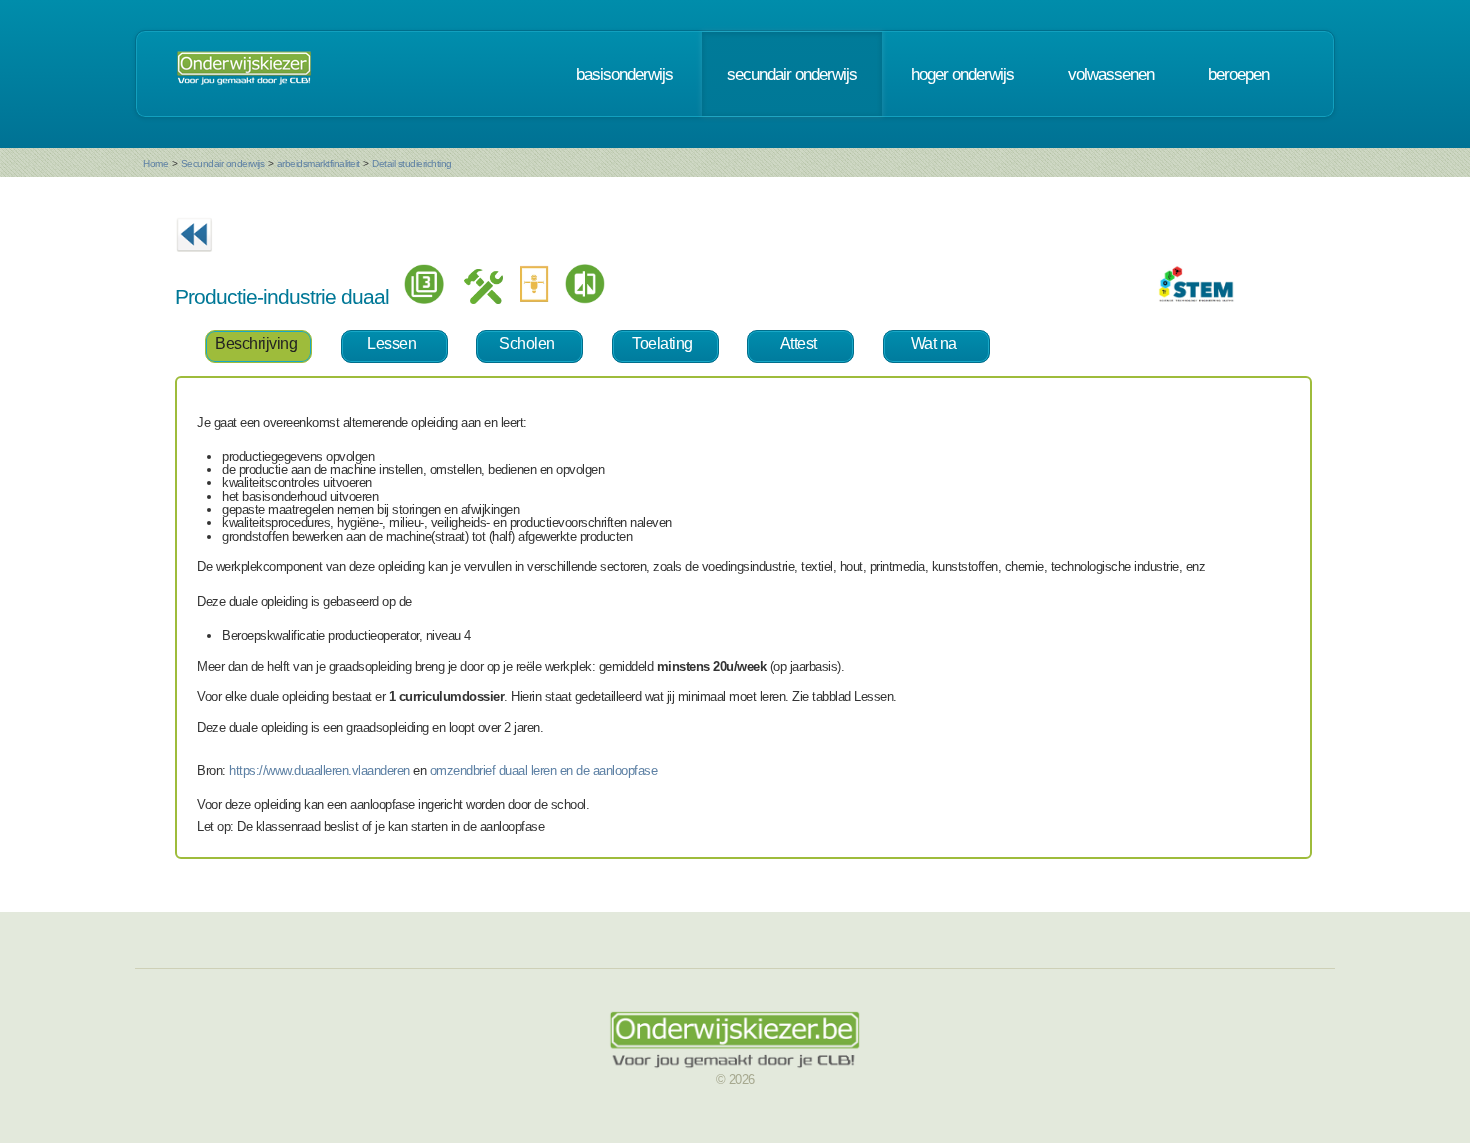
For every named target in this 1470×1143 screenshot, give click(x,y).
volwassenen (1111, 74)
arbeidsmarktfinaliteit (318, 163)
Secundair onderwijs (223, 163)
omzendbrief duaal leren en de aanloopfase (544, 770)
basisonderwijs (624, 74)
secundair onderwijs (792, 74)
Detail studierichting (412, 163)
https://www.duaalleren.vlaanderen (319, 770)
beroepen (1238, 74)
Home (155, 163)
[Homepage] (244, 74)
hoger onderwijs (962, 74)
